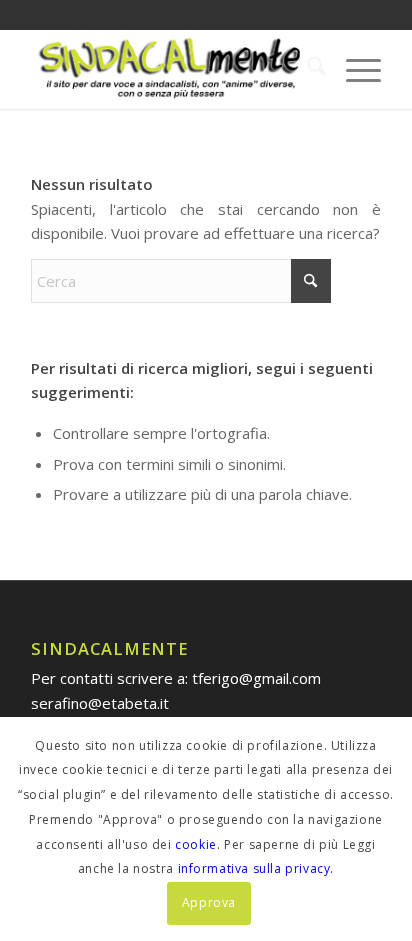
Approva (209, 902)
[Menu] (353, 69)
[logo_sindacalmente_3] (171, 69)
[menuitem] (306, 69)
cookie (196, 844)
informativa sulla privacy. (256, 868)
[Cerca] (306, 69)
